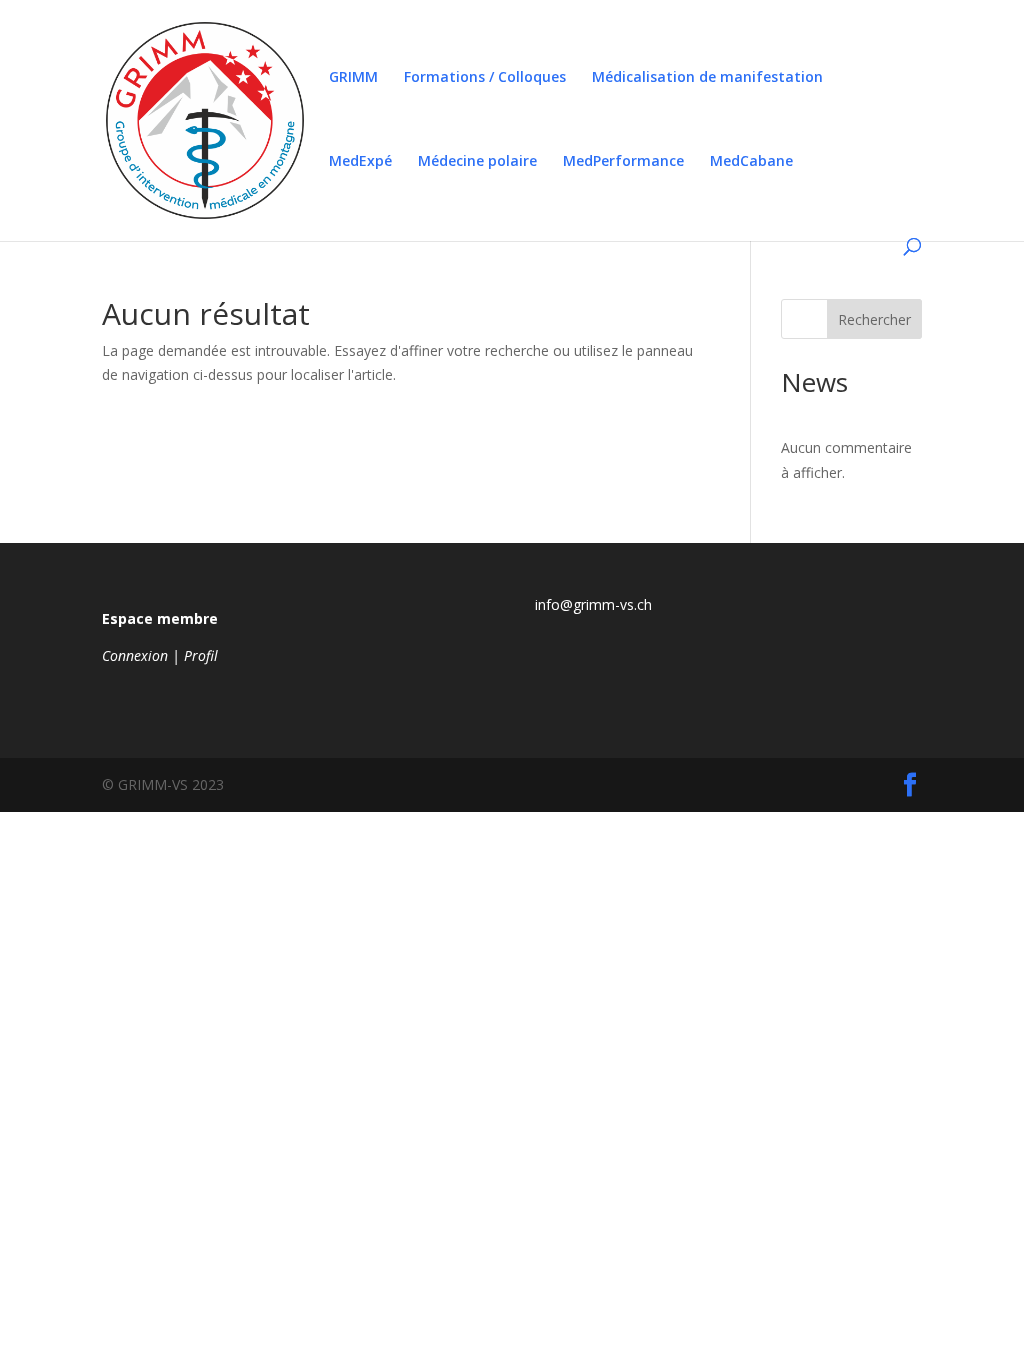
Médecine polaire (477, 162)
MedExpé (360, 162)
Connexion (135, 655)
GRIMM (353, 78)
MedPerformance (623, 162)
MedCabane (751, 162)
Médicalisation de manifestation (707, 78)
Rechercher (874, 319)
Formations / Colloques (485, 78)
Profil (201, 655)
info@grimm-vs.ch (593, 604)
